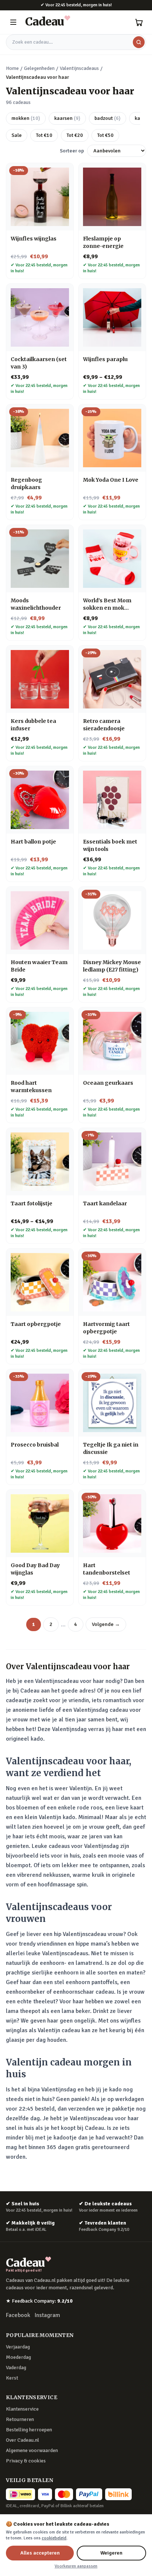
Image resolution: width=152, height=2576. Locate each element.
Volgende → (106, 1624)
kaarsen (67, 118)
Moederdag (18, 2357)
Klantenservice (22, 2409)
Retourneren (20, 2419)
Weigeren (111, 2553)
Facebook (18, 2315)
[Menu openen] (13, 22)
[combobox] (76, 42)
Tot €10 (44, 135)
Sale (17, 135)
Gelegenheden (39, 68)
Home (12, 68)
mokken (26, 118)
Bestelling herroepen (29, 2430)
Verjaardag (18, 2347)
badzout (108, 118)
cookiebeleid (54, 2538)
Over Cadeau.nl (23, 2440)
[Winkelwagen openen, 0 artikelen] (139, 22)
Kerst (12, 2378)
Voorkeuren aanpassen (76, 2566)
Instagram (47, 2315)
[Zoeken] (139, 42)
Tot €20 (75, 135)
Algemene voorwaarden (32, 2450)
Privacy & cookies (26, 2461)
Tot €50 (105, 135)
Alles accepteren (40, 2553)
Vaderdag (16, 2368)
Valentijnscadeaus (79, 68)
